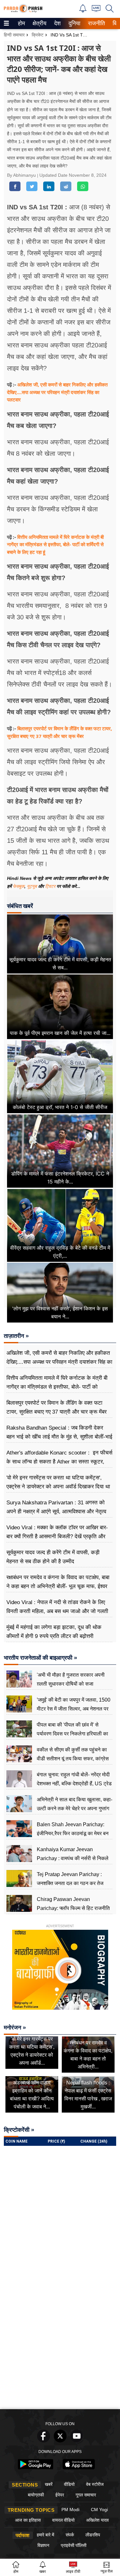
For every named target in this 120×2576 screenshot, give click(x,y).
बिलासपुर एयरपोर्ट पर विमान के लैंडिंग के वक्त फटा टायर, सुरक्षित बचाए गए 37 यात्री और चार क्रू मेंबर (56, 1407)
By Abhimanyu (22, 175)
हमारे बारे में (45, 2535)
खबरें (49, 2484)
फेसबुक (19, 886)
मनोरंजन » (15, 2028)
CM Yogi (99, 2510)
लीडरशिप (93, 2535)
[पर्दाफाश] (23, 11)
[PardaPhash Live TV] (96, 10)
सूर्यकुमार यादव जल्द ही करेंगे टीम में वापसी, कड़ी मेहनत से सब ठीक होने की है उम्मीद (53, 1557)
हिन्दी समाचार (14, 35)
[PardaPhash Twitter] (60, 2441)
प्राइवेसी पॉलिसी (74, 2545)
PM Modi (70, 2510)
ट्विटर (50, 886)
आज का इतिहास (28, 2520)
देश (57, 23)
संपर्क (70, 2535)
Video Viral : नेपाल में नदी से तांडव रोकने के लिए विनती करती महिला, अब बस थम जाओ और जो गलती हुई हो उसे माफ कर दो (57, 1611)
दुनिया (74, 23)
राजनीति (96, 23)
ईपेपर (60, 2495)
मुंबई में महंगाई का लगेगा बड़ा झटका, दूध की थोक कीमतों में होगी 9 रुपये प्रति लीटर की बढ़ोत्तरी (54, 1632)
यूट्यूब (32, 886)
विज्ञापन (43, 2545)
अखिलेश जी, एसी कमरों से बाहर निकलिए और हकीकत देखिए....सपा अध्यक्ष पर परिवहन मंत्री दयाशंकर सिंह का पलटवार (57, 392)
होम (21, 23)
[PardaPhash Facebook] (44, 2441)
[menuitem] (21, 23)
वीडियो (69, 2484)
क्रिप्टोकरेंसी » (19, 2130)
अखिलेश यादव (97, 2520)
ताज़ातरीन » (16, 1336)
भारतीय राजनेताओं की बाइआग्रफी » (40, 1658)
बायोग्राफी (36, 2495)
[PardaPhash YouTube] (77, 2441)
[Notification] (83, 11)
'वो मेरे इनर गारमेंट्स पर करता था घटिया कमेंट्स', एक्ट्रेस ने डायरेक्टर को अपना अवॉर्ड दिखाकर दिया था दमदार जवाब (58, 1487)
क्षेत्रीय (39, 23)
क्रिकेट (38, 35)
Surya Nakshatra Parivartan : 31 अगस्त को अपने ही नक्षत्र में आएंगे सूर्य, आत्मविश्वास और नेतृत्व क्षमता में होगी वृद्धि (56, 1512)
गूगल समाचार (86, 2495)
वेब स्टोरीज (95, 2484)
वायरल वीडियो (63, 2520)
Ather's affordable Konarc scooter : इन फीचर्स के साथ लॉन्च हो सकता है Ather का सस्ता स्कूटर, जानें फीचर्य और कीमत (59, 1462)
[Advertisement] (60, 2343)
